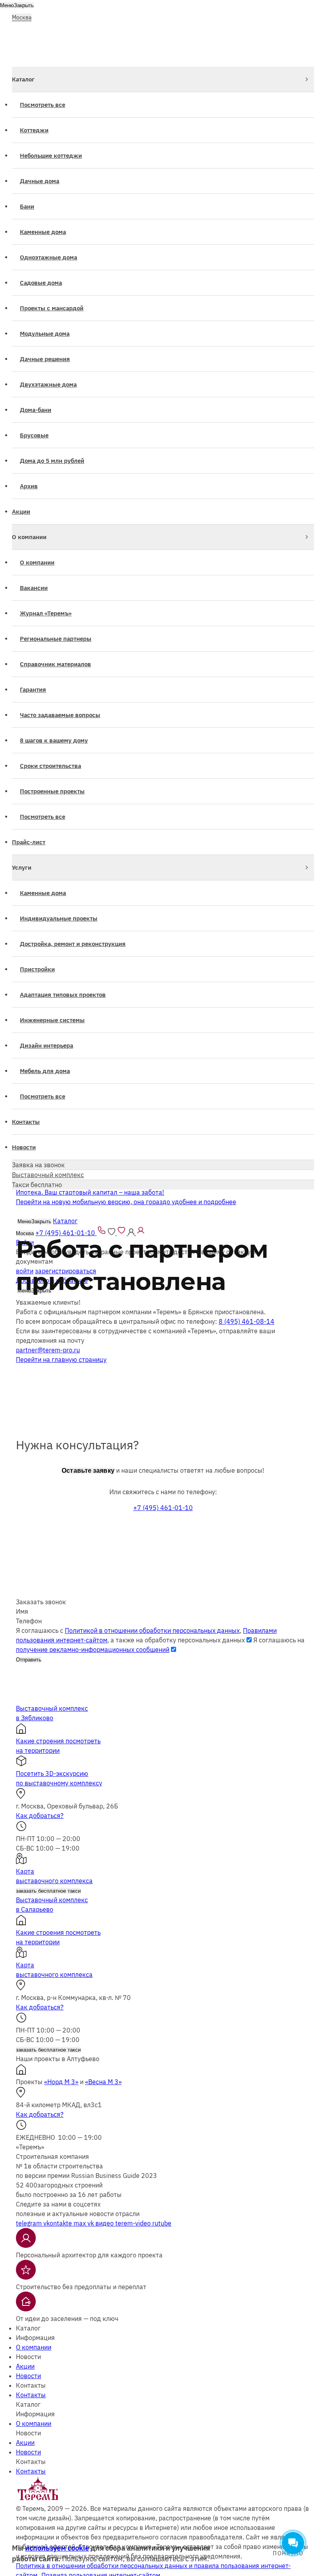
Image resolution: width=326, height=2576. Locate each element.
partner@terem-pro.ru (48, 1350)
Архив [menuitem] (29, 486)
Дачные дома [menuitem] (40, 181)
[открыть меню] (309, 15)
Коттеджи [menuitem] (34, 130)
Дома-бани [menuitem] (36, 410)
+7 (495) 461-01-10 (163, 1508)
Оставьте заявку (88, 1471)
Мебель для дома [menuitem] (45, 1071)
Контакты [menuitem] (26, 1122)
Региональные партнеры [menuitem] (56, 639)
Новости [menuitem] (24, 1147)
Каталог (23, 79)
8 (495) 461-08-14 (246, 1321)
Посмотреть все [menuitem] (43, 105)
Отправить (29, 1660)
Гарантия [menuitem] (33, 689)
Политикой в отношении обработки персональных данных (152, 1630)
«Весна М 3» (103, 2082)
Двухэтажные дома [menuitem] (48, 384)
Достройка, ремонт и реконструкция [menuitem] (73, 944)
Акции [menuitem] (21, 512)
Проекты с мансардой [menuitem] (52, 308)
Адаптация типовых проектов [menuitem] (63, 995)
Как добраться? (40, 1816)
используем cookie (57, 2548)
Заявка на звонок (38, 1165)
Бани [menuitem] (27, 206)
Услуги (22, 867)
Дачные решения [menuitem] (45, 359)
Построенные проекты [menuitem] (52, 791)
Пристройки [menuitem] (37, 969)
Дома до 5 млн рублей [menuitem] (52, 461)
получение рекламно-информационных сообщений (93, 1650)
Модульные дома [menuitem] (45, 334)
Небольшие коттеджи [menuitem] (51, 156)
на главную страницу (61, 1360)
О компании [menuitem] (37, 562)
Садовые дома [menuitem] (41, 283)
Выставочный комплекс (48, 1175)
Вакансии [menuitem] (34, 588)
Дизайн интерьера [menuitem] (47, 1045)
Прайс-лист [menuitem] (29, 842)
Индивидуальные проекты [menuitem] (59, 918)
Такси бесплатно (37, 1185)
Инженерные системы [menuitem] (52, 1020)
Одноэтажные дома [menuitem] (49, 257)
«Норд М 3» (61, 2082)
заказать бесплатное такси (48, 1891)
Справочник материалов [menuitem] (55, 664)
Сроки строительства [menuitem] (50, 766)
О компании (29, 537)
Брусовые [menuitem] (34, 435)
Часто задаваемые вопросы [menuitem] (60, 715)
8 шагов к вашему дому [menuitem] (54, 740)
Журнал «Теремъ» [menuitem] (46, 613)
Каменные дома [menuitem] (43, 232)
